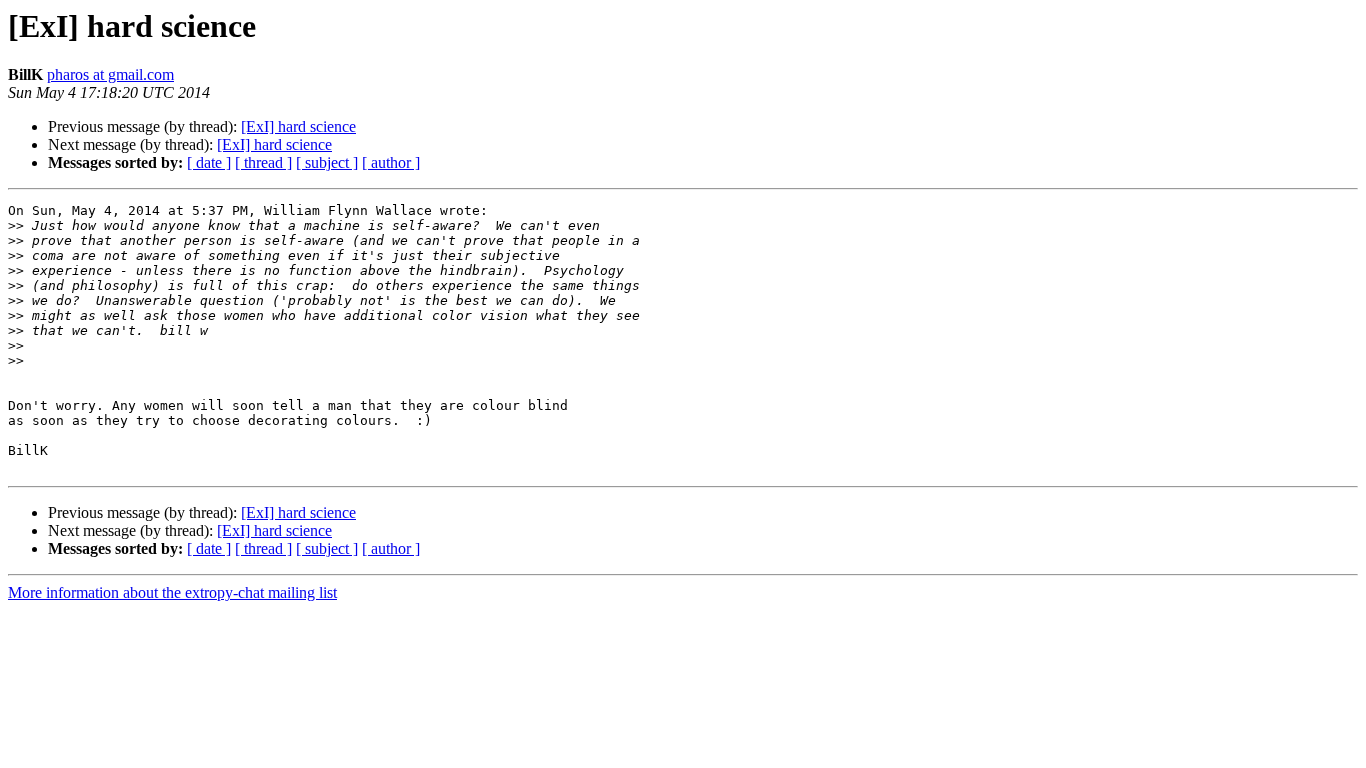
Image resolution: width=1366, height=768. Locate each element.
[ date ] (209, 162)
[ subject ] (327, 162)
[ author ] (391, 162)
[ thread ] (263, 162)
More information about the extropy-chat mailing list (172, 592)
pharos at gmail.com (110, 74)
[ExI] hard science (298, 126)
